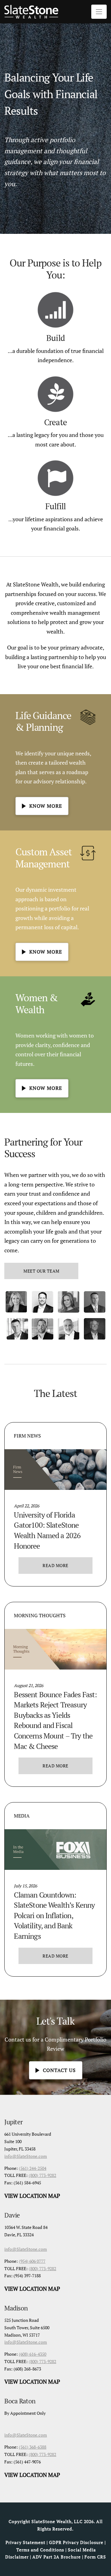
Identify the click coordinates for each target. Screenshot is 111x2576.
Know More (46, 806)
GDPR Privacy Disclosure (76, 2542)
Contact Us (59, 2070)
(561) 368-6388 (33, 2447)
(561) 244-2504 (33, 2168)
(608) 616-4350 (33, 2354)
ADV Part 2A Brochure (57, 2557)
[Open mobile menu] (99, 12)
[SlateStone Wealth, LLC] (31, 12)
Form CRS (95, 2557)
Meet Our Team (41, 1271)
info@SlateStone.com (26, 2156)
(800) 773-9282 (42, 2175)
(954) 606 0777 (32, 2261)
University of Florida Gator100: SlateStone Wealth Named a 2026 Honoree (47, 1530)
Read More (55, 1565)
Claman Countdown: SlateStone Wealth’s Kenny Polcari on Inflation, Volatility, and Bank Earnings (54, 1915)
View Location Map (32, 2196)
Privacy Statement (25, 2542)
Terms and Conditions (40, 2550)
